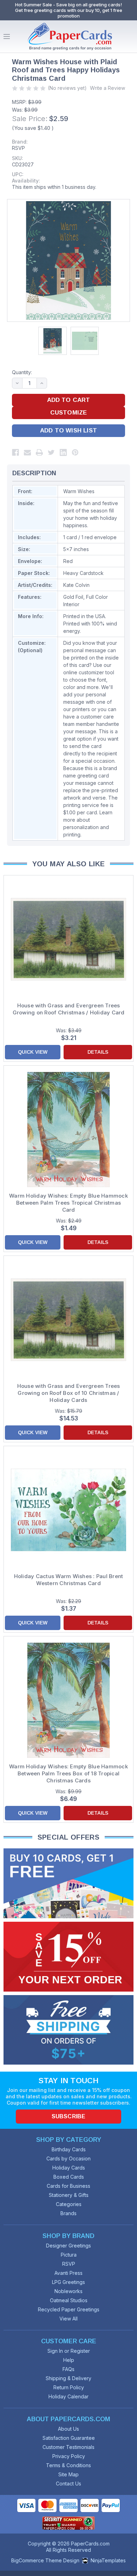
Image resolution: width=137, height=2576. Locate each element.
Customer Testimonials (68, 2447)
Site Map (68, 2474)
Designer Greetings (68, 2246)
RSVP (18, 148)
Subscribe (68, 2116)
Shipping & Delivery (68, 2378)
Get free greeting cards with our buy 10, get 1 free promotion (69, 13)
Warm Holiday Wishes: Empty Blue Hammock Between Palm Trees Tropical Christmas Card (68, 1203)
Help (69, 2360)
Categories (69, 2204)
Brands (68, 2213)
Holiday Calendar (68, 2396)
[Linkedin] (63, 452)
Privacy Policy (69, 2456)
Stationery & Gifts (69, 2195)
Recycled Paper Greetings (69, 2309)
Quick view (33, 1052)
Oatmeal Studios (69, 2300)
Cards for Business (68, 2186)
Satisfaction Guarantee (69, 2438)
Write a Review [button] (107, 88)
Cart (130, 37)
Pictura (69, 2255)
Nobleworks (68, 2291)
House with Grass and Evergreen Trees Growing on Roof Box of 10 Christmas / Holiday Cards (69, 1393)
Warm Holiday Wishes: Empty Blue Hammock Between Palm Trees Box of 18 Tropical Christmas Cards (68, 1773)
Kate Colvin (76, 585)
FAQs (68, 2369)
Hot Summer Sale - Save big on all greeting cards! (68, 5)
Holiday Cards (69, 2168)
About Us (68, 2429)
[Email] (27, 452)
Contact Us (68, 2484)
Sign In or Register (69, 2351)
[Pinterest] (75, 452)
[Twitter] (51, 452)
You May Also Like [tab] (69, 864)
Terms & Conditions (68, 2465)
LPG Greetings (68, 2282)
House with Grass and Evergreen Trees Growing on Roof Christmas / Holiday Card (69, 1009)
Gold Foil (73, 597)
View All (68, 2319)
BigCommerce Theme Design (45, 2560)
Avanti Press (68, 2273)
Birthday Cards (69, 2149)
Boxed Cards (69, 2177)
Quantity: (22, 372)
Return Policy (69, 2387)
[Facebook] (15, 452)
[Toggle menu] (7, 37)
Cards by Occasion (68, 2158)
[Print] (39, 452)
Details (98, 1052)
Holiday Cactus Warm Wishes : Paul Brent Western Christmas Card (69, 1580)
